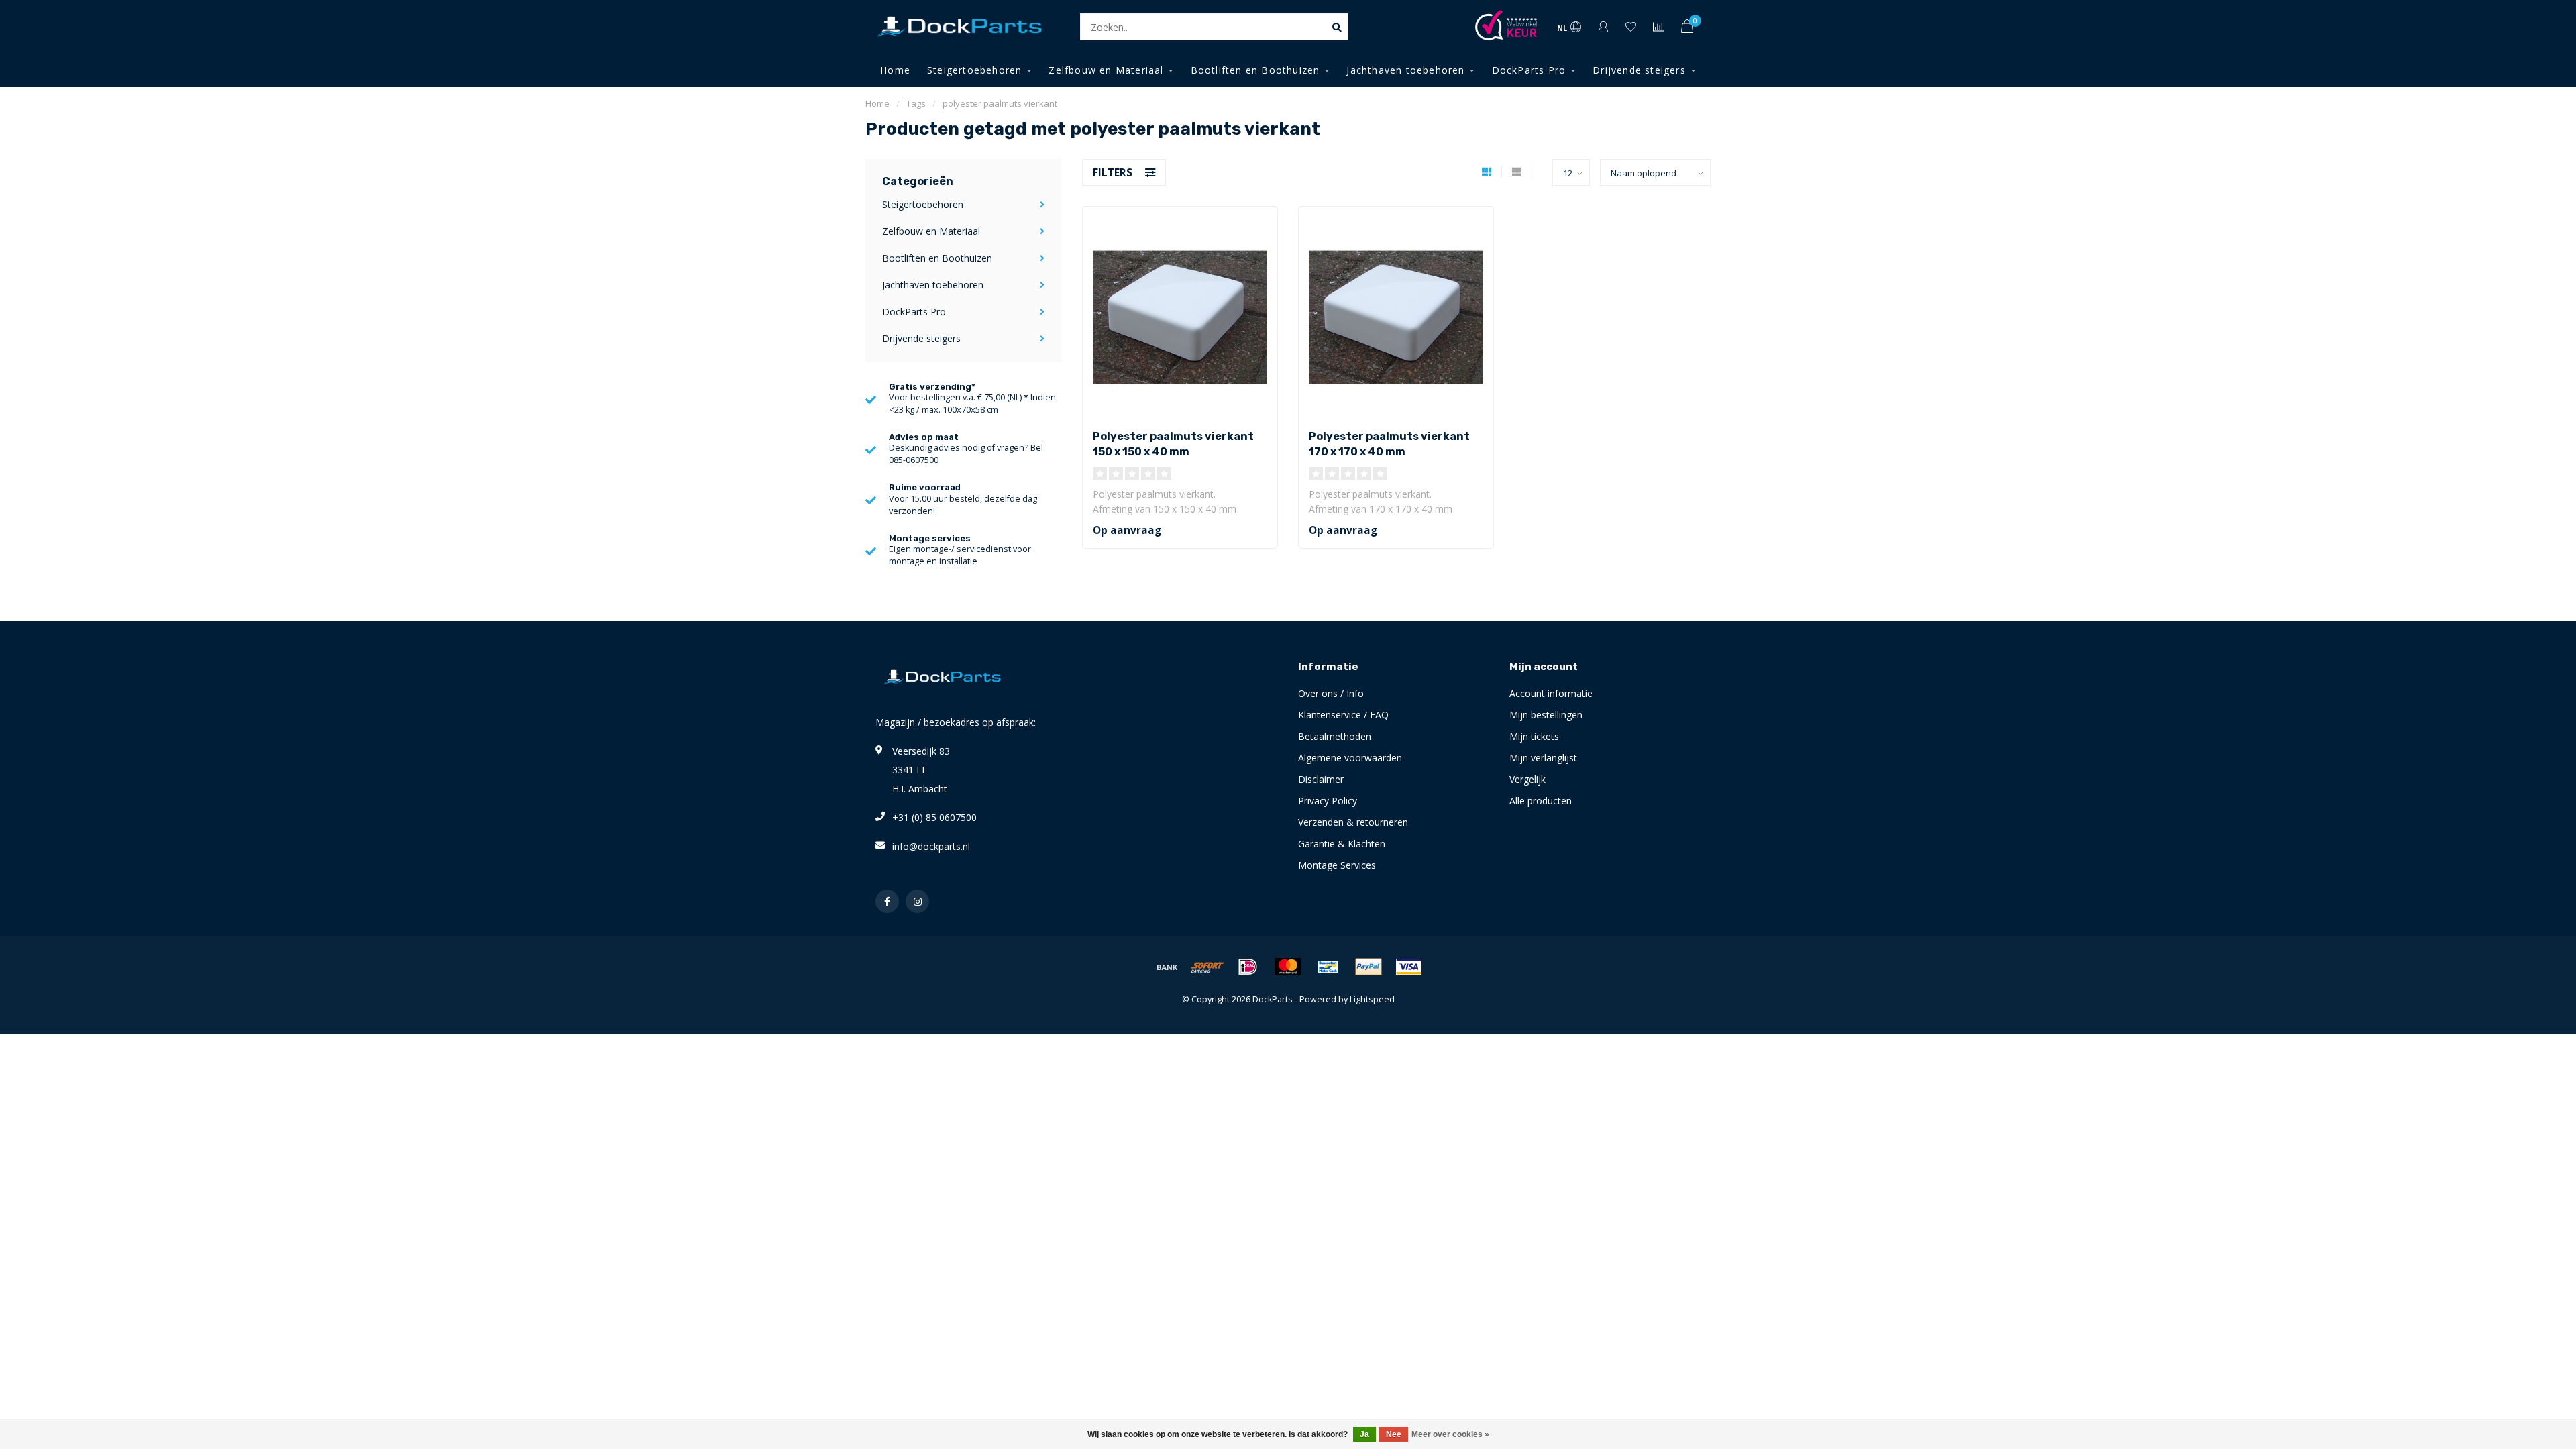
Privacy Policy (1328, 801)
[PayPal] (1368, 967)
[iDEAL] (1248, 967)
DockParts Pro (1529, 70)
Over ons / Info (1331, 693)
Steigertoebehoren (974, 70)
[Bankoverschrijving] (1167, 967)
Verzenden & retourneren (1353, 822)
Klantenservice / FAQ (1343, 715)
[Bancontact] (1328, 967)
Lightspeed (1372, 999)
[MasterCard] (1288, 967)
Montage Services (1337, 865)
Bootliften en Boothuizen (1255, 70)
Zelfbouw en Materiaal (1106, 70)
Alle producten (1541, 801)
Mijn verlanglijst (1543, 758)
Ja (1364, 1434)
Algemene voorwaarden (1350, 758)
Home (895, 70)
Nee (1394, 1434)
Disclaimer (1321, 779)
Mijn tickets (1534, 736)
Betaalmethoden (1335, 736)
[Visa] (1409, 967)
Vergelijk (1527, 779)
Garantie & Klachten (1342, 844)
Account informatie (1551, 693)
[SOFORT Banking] (1207, 967)
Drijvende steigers (1639, 70)
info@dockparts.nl (931, 846)
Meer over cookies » (1450, 1434)
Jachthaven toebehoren (1405, 70)
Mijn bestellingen (1546, 715)
